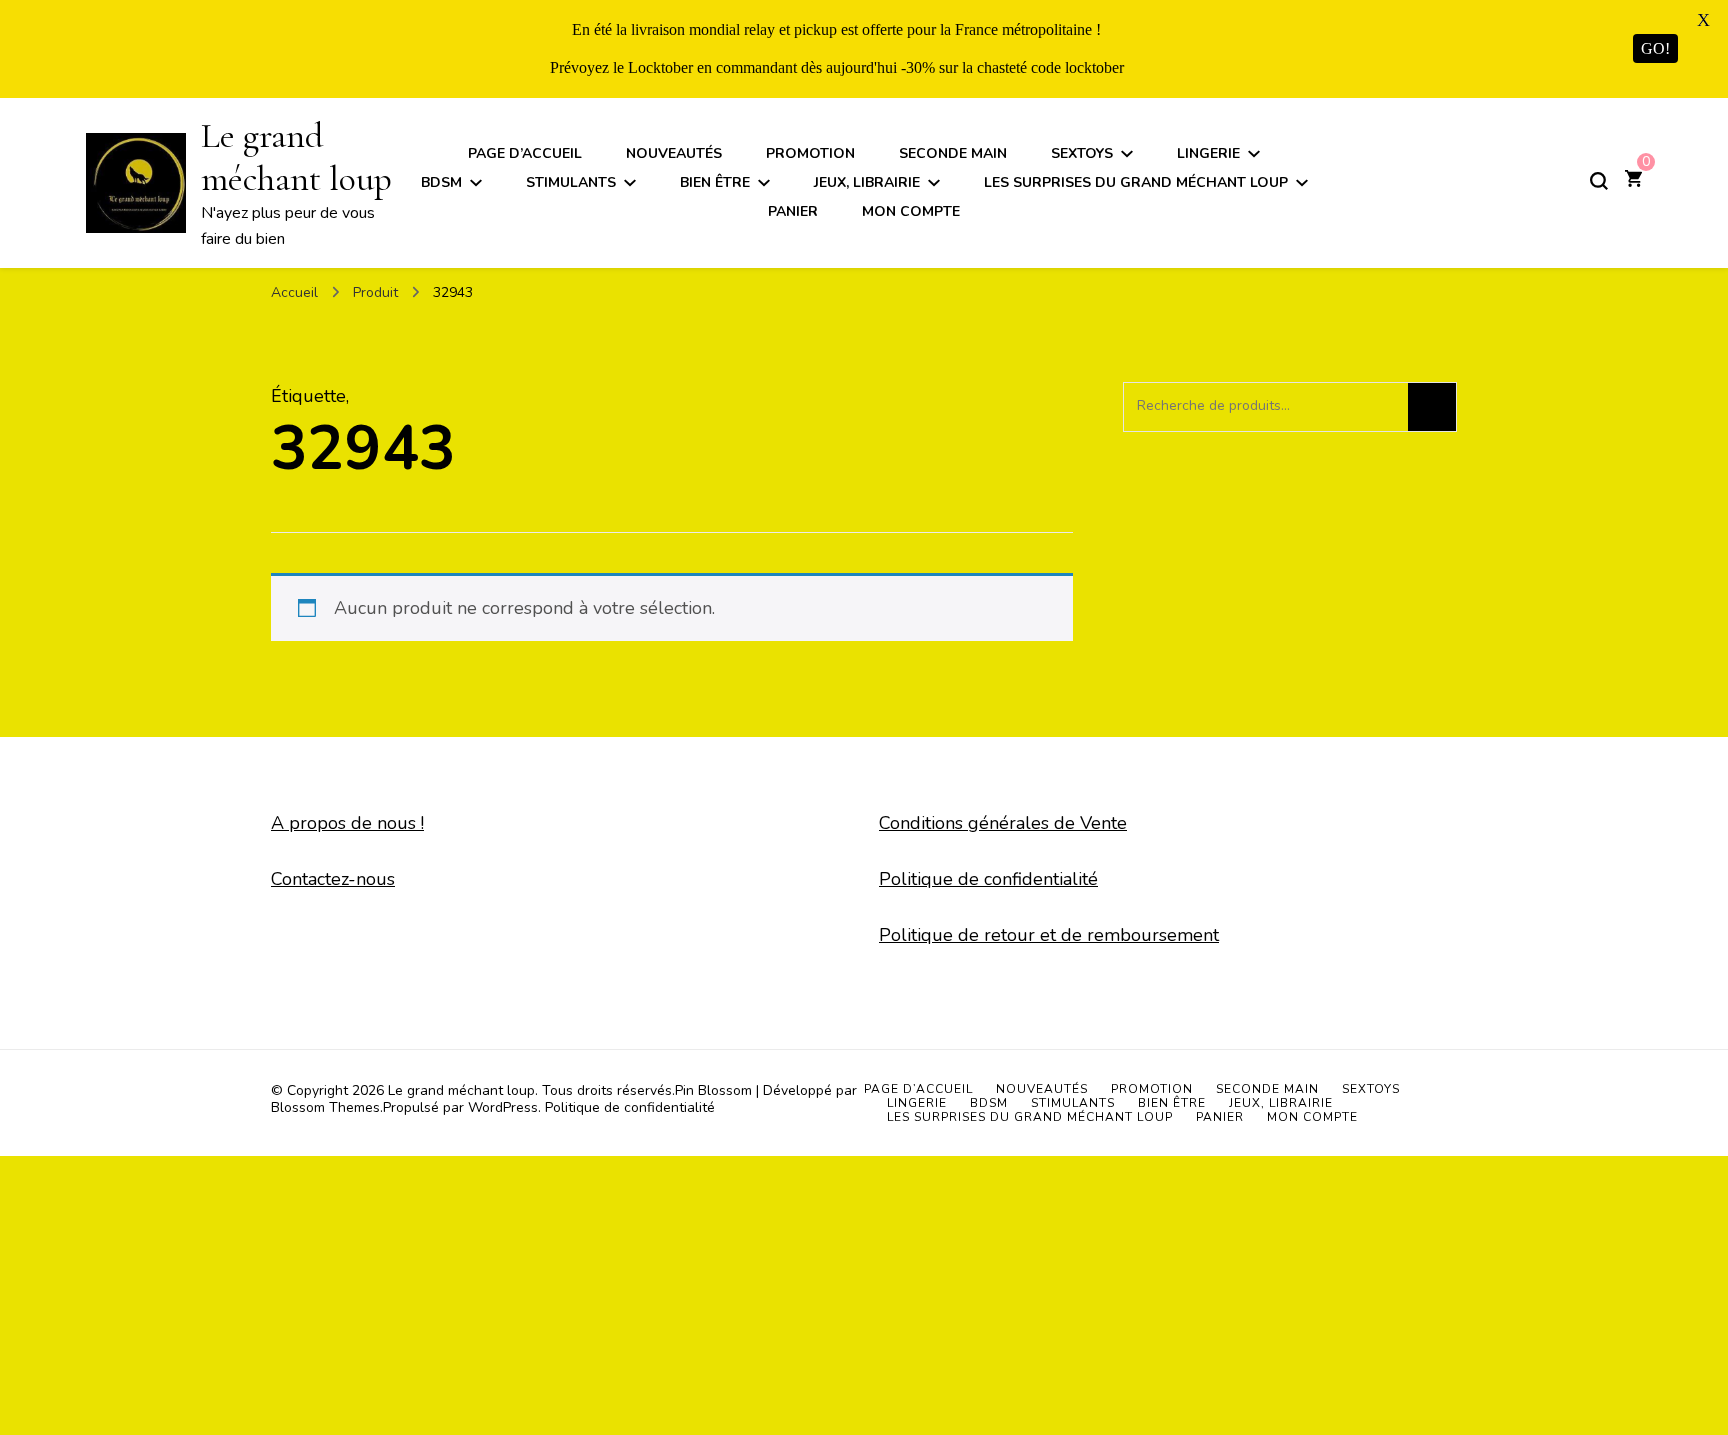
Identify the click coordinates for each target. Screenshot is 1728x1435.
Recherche (1432, 407)
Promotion (810, 153)
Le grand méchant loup (296, 157)
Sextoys (1082, 153)
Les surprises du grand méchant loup (1136, 182)
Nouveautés (674, 153)
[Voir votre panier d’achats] (1633, 181)
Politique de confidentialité (988, 879)
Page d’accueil (525, 153)
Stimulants (571, 182)
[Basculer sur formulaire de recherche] (1599, 181)
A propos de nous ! (347, 823)
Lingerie (1208, 153)
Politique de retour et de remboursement (1049, 935)
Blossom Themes (325, 1107)
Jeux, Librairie (867, 182)
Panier (793, 211)
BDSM (441, 182)
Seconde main (953, 153)
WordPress (503, 1107)
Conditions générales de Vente (1003, 823)
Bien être (715, 182)
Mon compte (911, 211)
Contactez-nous (333, 879)
